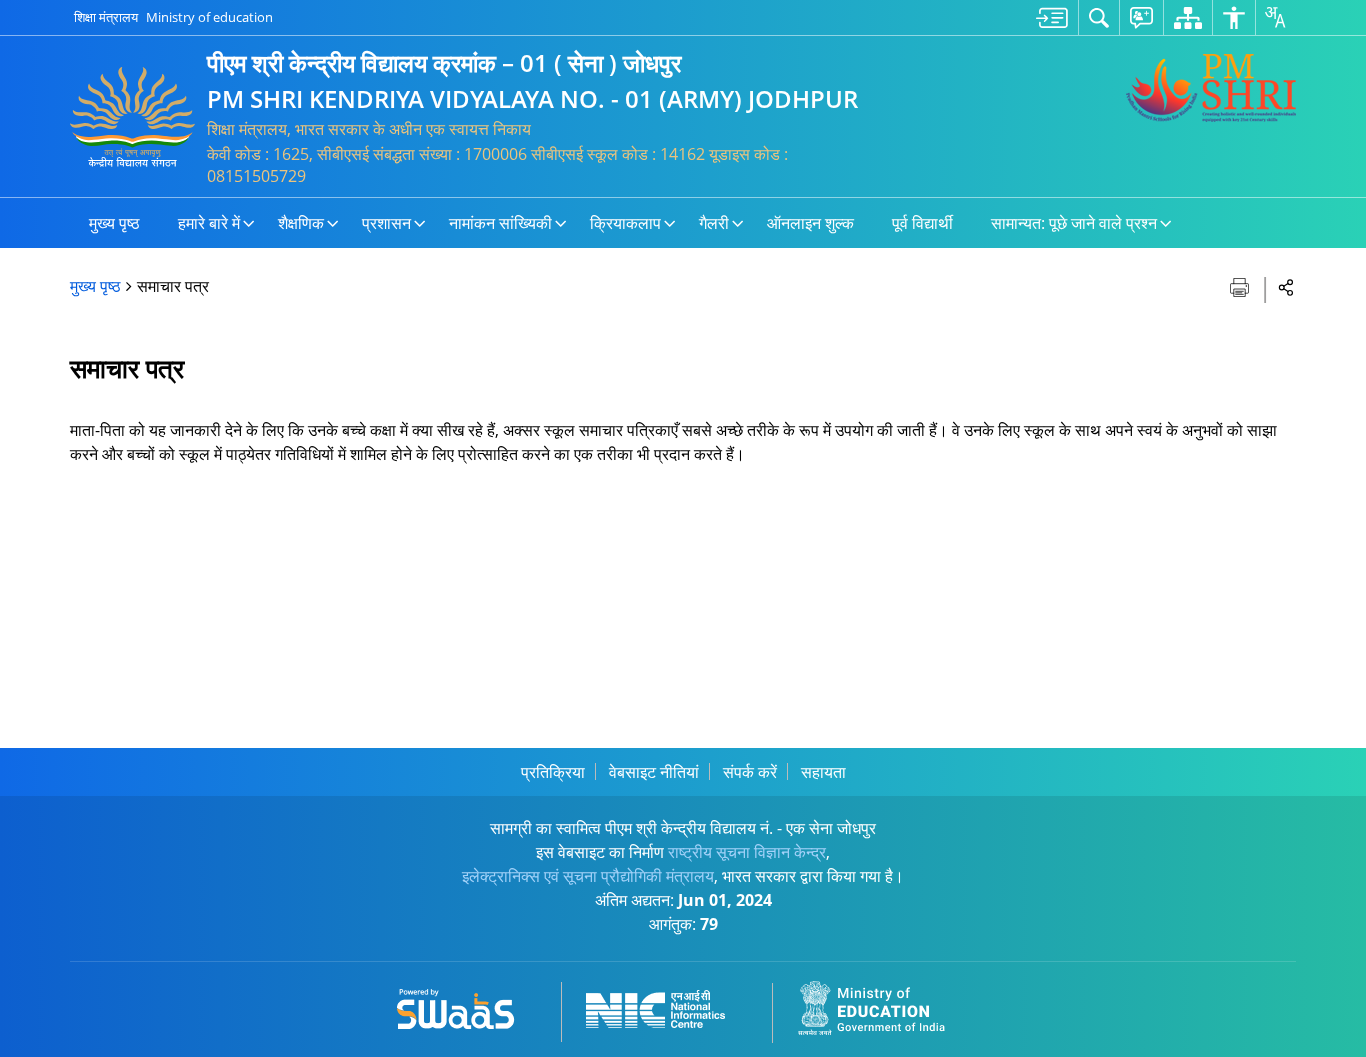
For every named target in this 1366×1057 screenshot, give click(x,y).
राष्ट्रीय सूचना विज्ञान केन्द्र (747, 852)
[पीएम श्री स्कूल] (1211, 88)
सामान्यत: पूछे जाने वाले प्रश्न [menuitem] (1074, 223)
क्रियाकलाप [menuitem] (625, 223)
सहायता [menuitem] (823, 772)
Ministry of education (209, 17)
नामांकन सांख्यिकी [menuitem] (500, 223)
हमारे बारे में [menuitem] (209, 223)
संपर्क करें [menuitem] (750, 772)
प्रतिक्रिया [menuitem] (553, 772)
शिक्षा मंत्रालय (106, 17)
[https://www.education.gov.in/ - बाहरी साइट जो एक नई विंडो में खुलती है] (883, 1005)
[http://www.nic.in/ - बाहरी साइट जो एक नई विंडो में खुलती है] (667, 1005)
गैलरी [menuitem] (714, 223)
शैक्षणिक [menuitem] (301, 223)
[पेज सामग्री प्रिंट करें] (1241, 285)
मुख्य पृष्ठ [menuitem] (114, 223)
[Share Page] (1286, 286)
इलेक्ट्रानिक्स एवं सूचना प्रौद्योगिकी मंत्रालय (588, 876)
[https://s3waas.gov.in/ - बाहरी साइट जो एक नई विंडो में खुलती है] (467, 1005)
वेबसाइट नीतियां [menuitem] (654, 772)
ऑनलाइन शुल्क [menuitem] (810, 223)
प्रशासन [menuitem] (386, 223)
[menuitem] (1052, 17)
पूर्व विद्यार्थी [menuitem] (922, 223)
